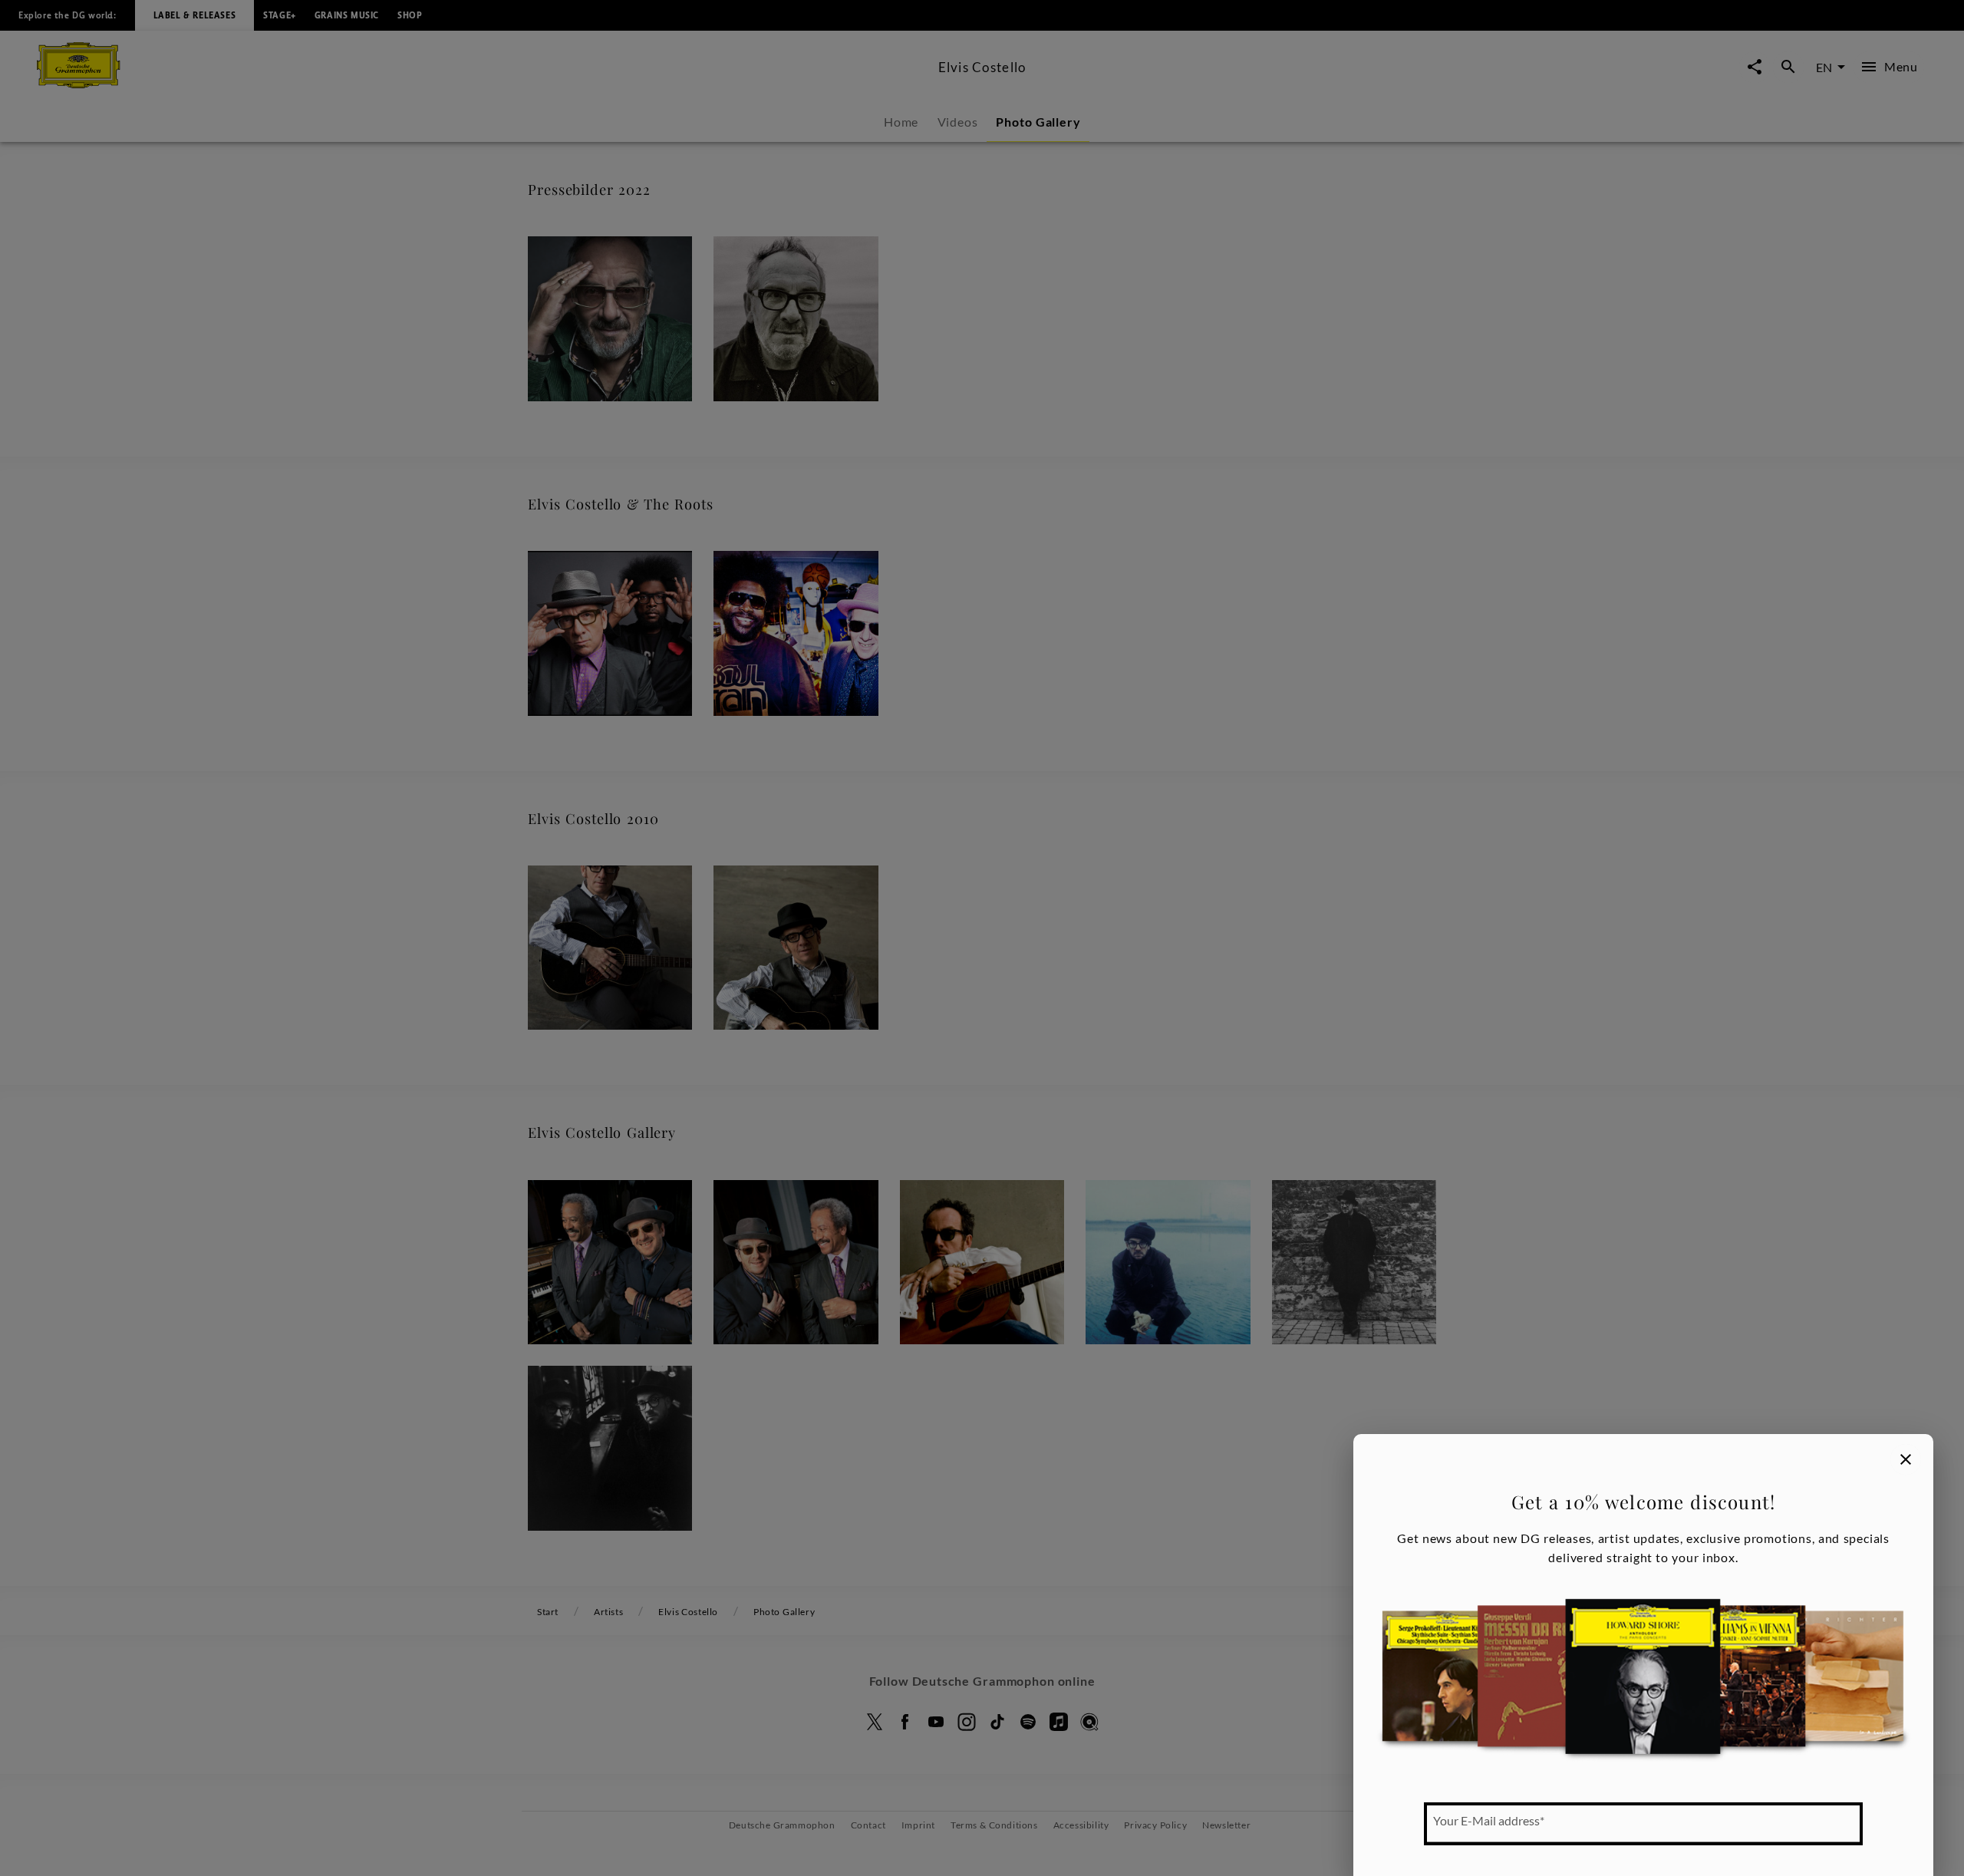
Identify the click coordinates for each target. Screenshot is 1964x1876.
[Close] (1906, 1459)
